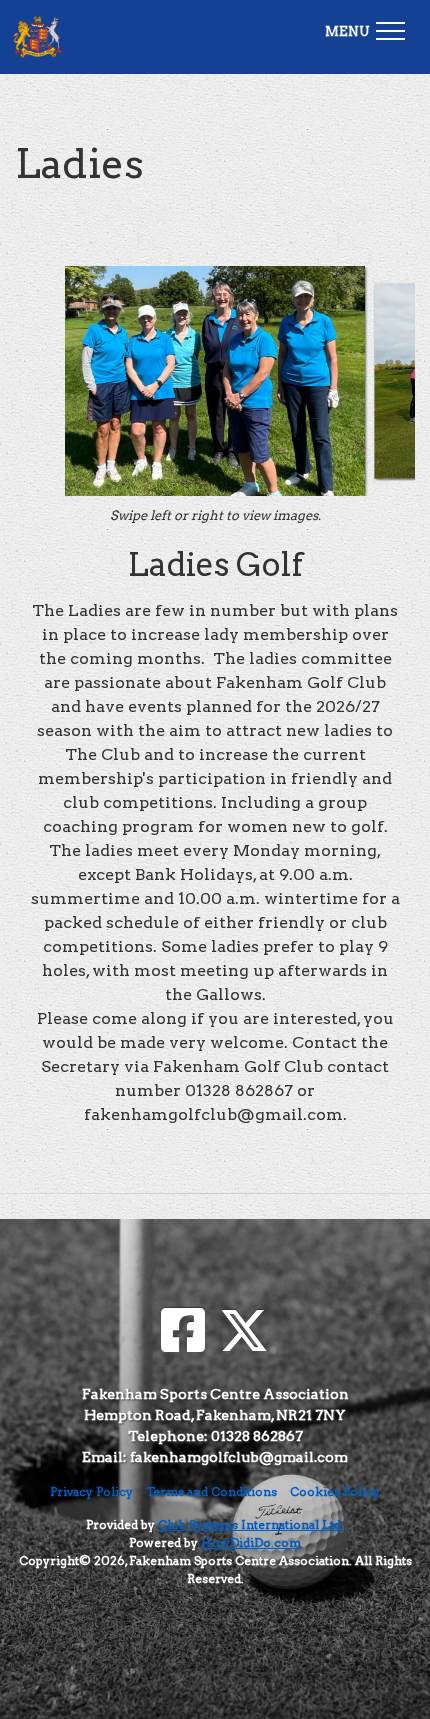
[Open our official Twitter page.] (244, 1331)
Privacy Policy (91, 1491)
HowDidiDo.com (251, 1542)
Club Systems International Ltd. (251, 1524)
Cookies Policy (335, 1491)
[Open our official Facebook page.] (183, 1331)
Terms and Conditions (211, 1491)
